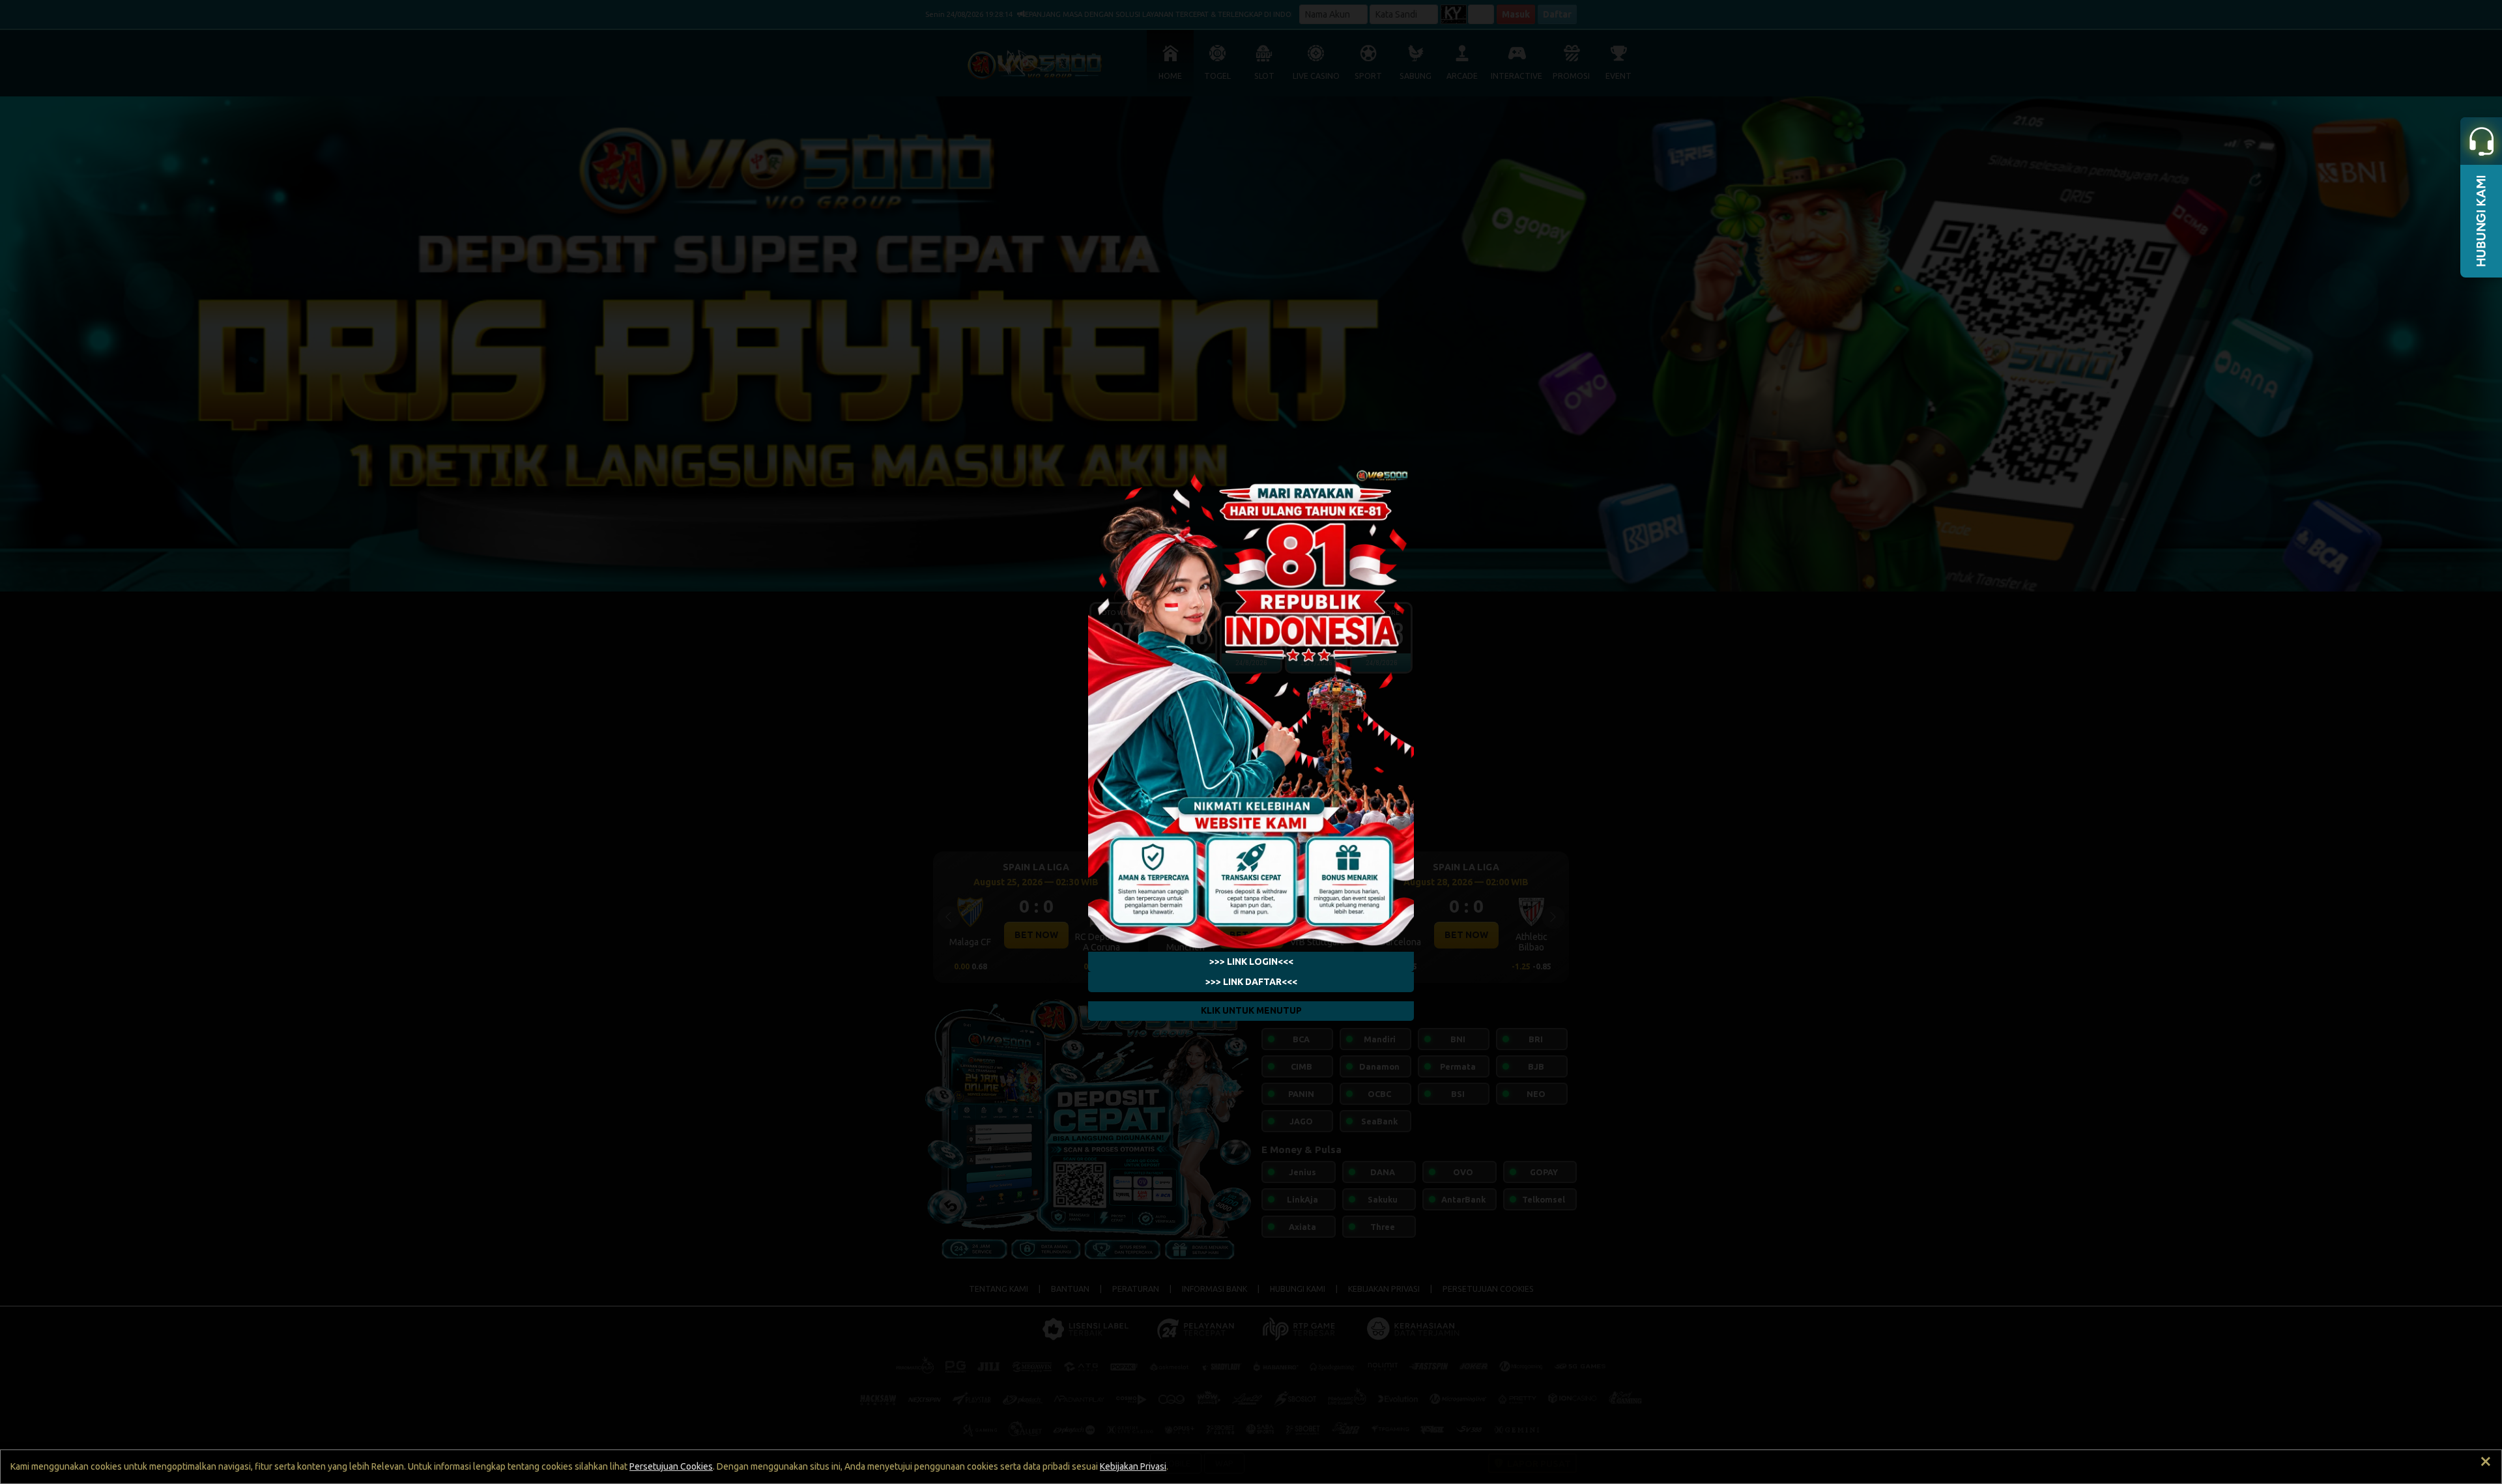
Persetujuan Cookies (671, 1466)
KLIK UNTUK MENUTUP (1251, 1010)
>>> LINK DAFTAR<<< (1251, 982)
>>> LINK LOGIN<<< (1251, 962)
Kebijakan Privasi (1133, 1466)
